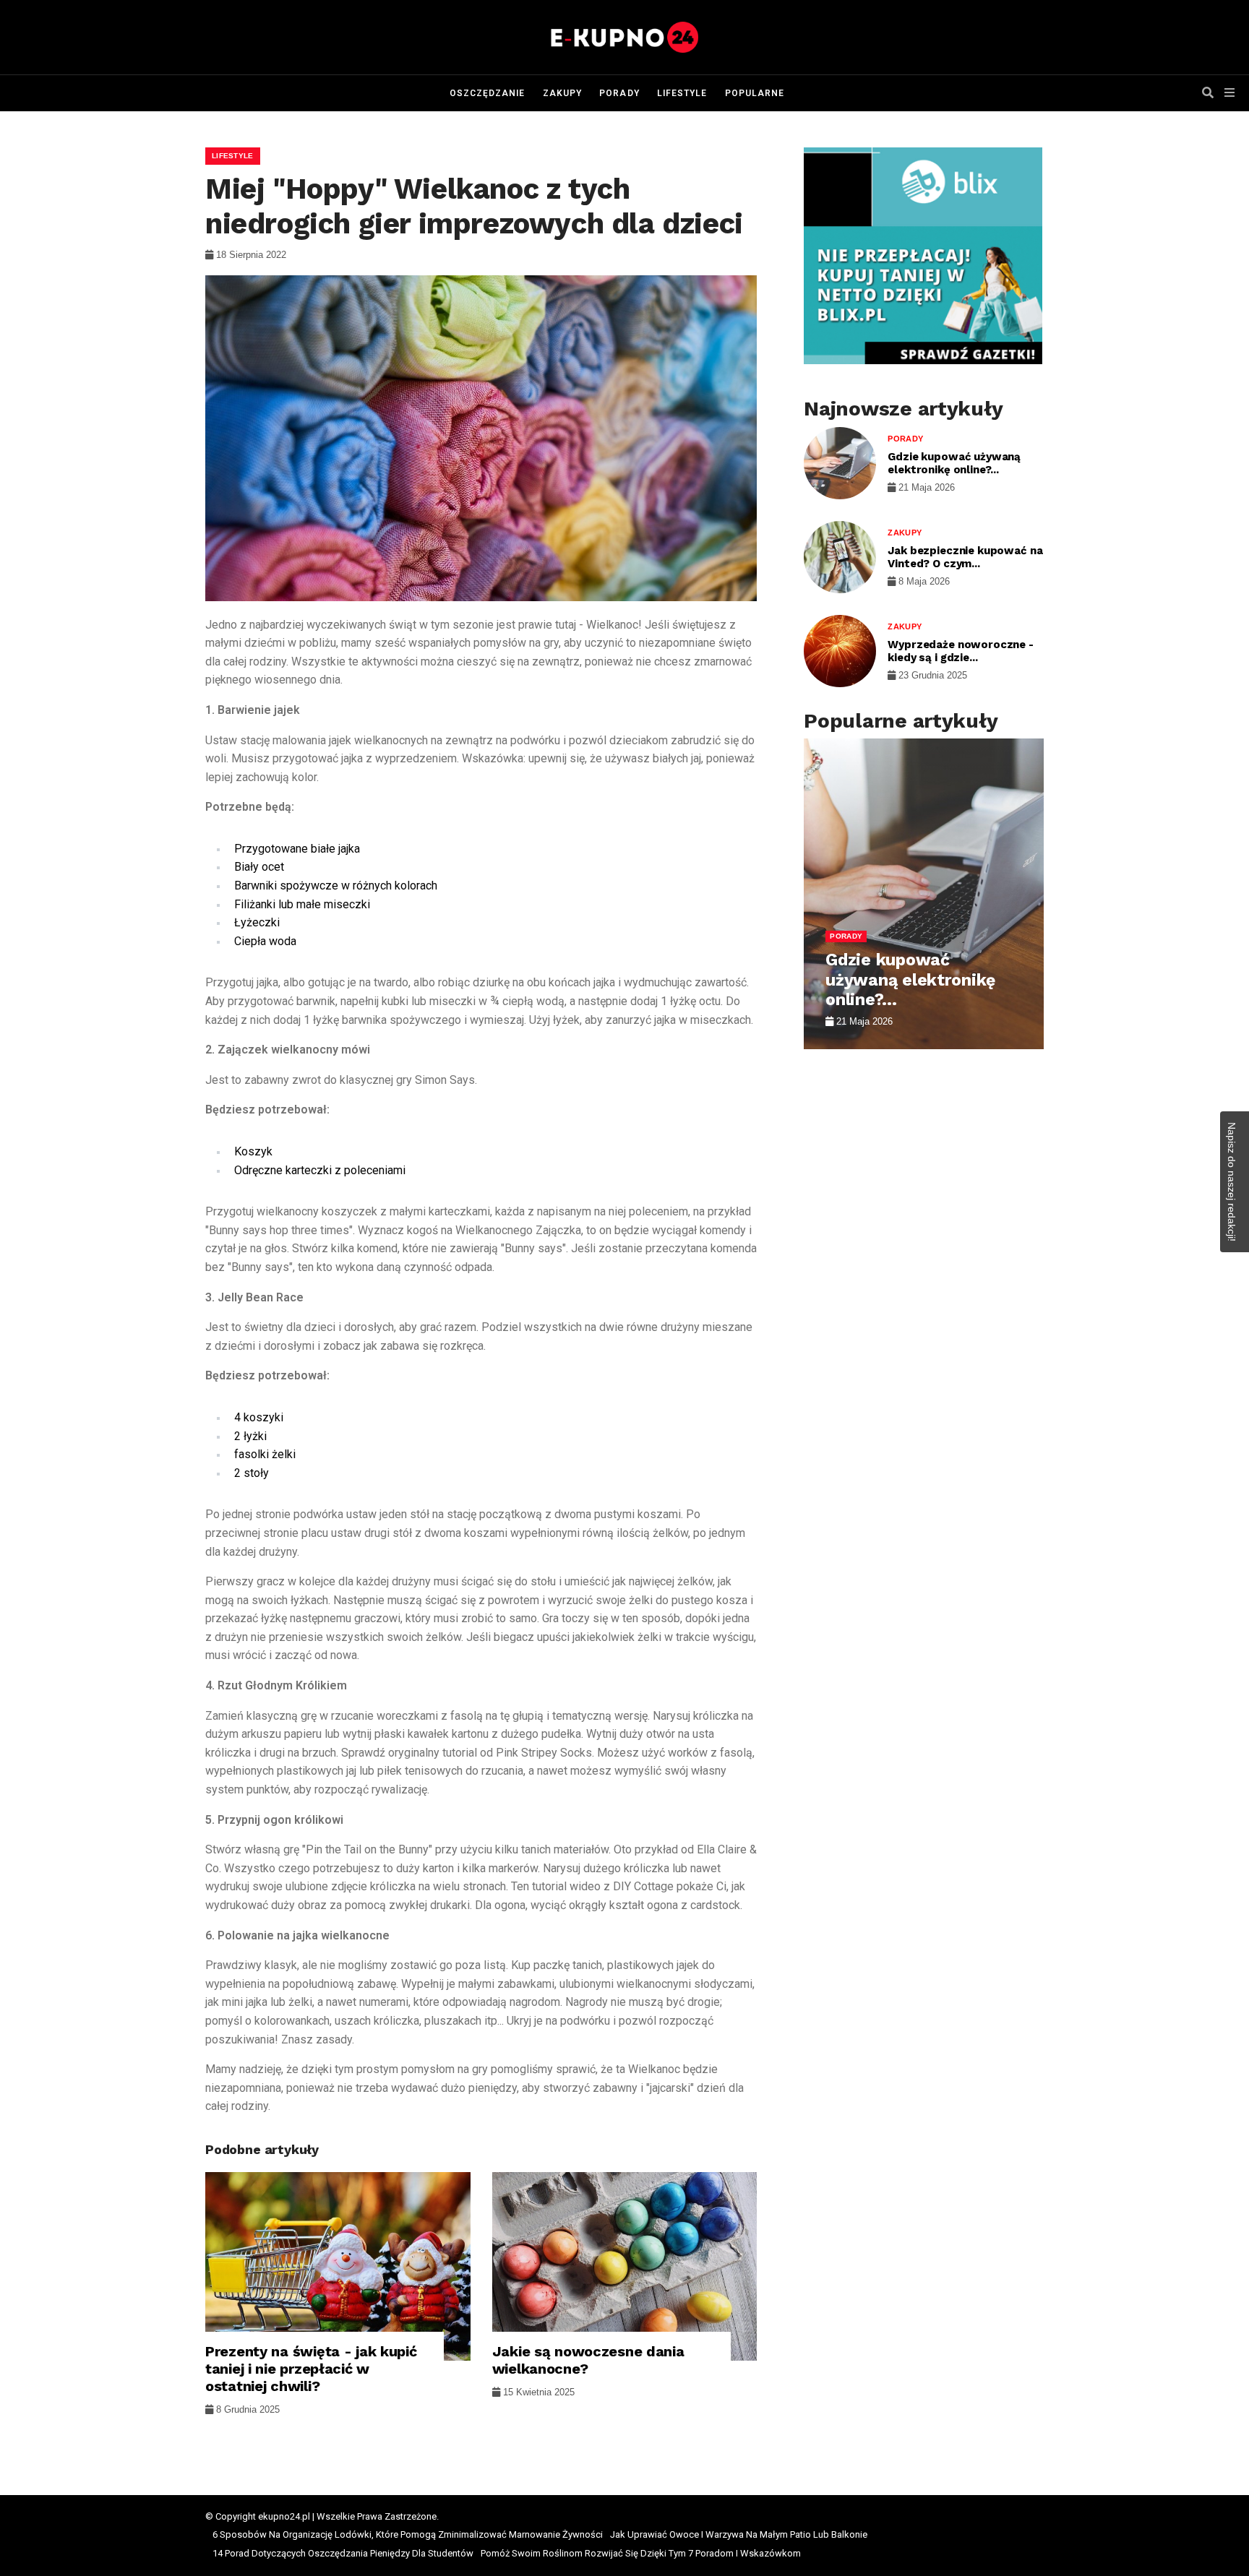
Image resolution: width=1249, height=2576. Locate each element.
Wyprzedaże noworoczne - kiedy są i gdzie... (961, 651)
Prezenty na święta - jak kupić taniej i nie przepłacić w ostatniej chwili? (311, 2369)
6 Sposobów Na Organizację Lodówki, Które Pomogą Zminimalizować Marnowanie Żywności (408, 2534)
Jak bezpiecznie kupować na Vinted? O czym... (965, 557)
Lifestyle (682, 93)
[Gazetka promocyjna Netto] (923, 256)
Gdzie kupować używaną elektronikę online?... (954, 463)
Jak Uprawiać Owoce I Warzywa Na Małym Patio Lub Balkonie (739, 2534)
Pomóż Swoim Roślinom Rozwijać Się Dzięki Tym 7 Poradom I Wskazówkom (641, 2553)
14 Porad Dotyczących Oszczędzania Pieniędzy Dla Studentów (343, 2553)
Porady (619, 93)
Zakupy (562, 93)
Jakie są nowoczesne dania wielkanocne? (588, 2360)
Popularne (755, 93)
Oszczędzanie (488, 93)
